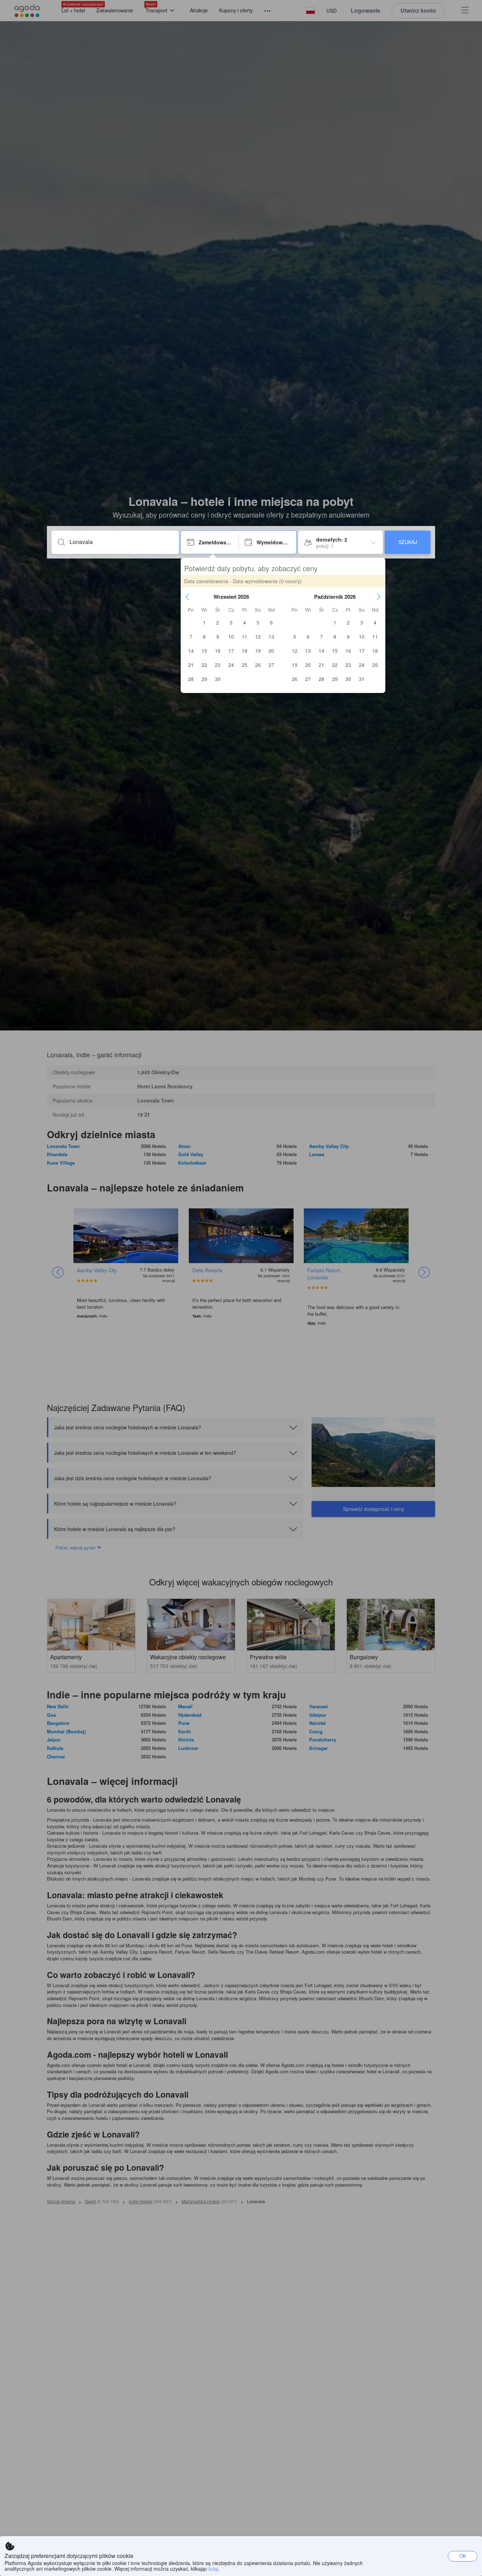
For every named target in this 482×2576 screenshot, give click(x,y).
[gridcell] (204, 622)
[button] (187, 597)
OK (463, 2556)
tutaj (213, 2569)
